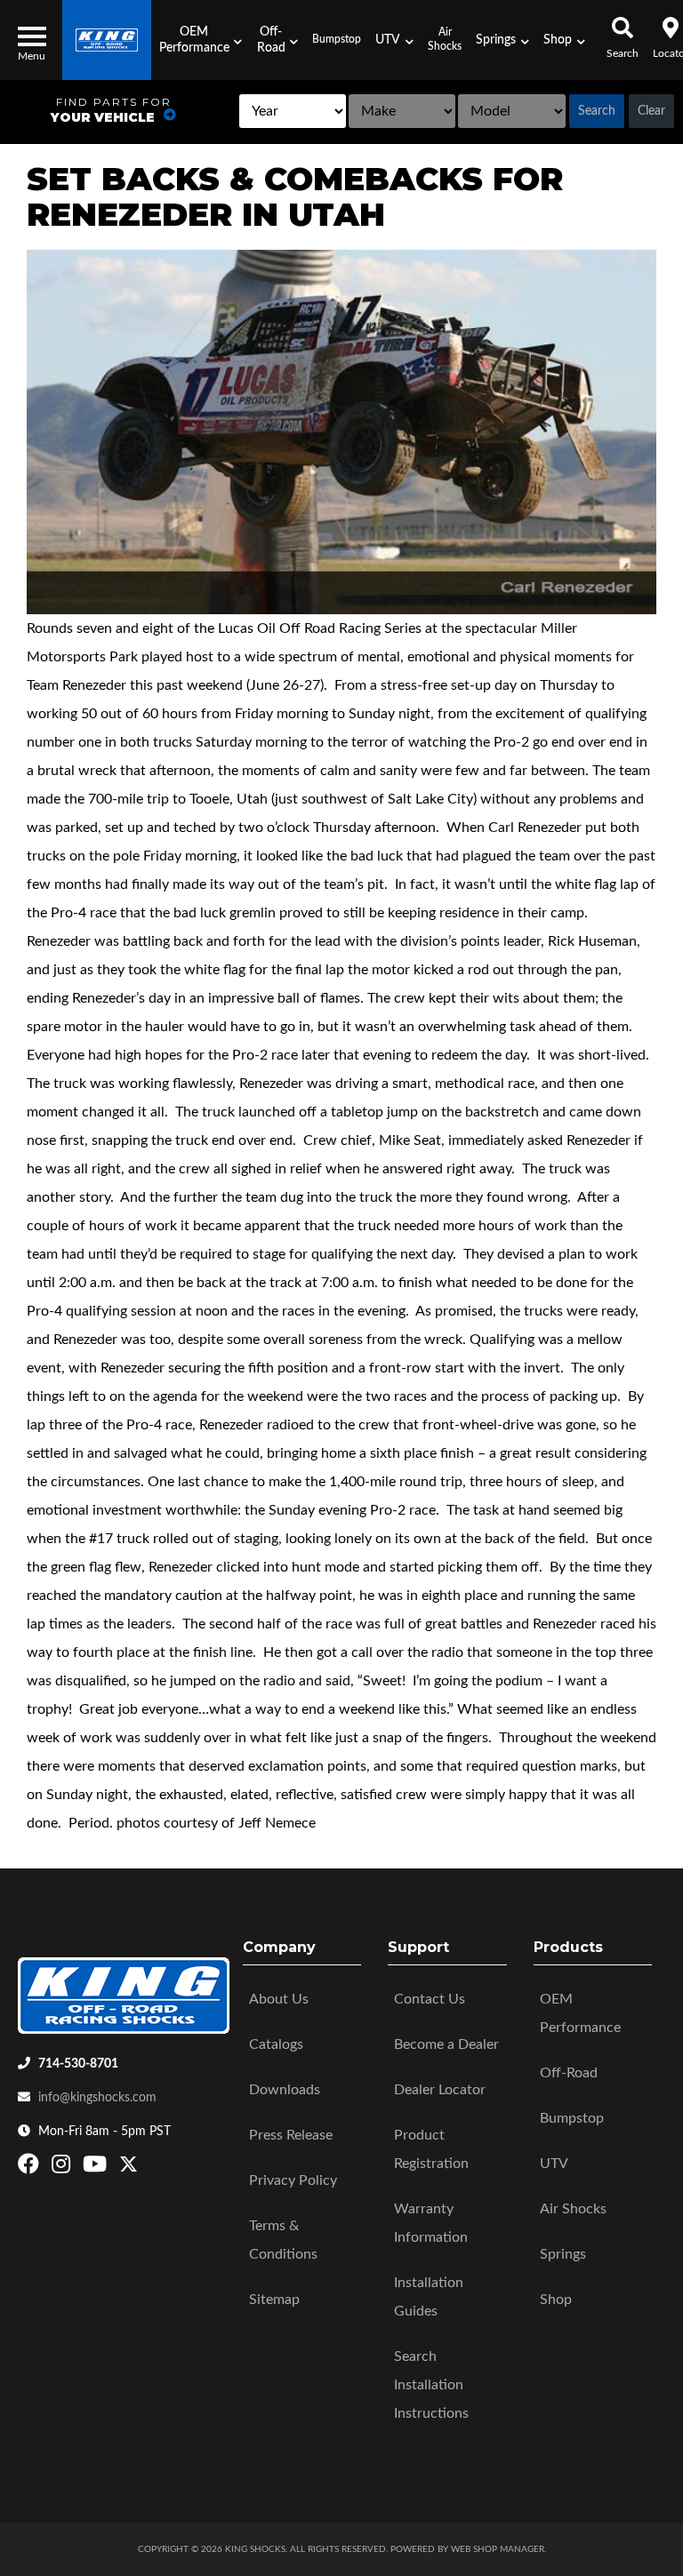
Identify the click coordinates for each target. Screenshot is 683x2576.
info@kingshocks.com (97, 2098)
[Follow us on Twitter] (129, 2168)
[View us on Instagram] (63, 2168)
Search (597, 111)
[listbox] (293, 111)
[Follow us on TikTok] (147, 2168)
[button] (200, 40)
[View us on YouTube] (97, 2168)
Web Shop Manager (498, 2549)
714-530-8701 (78, 2064)
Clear (651, 111)
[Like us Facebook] (31, 2168)
